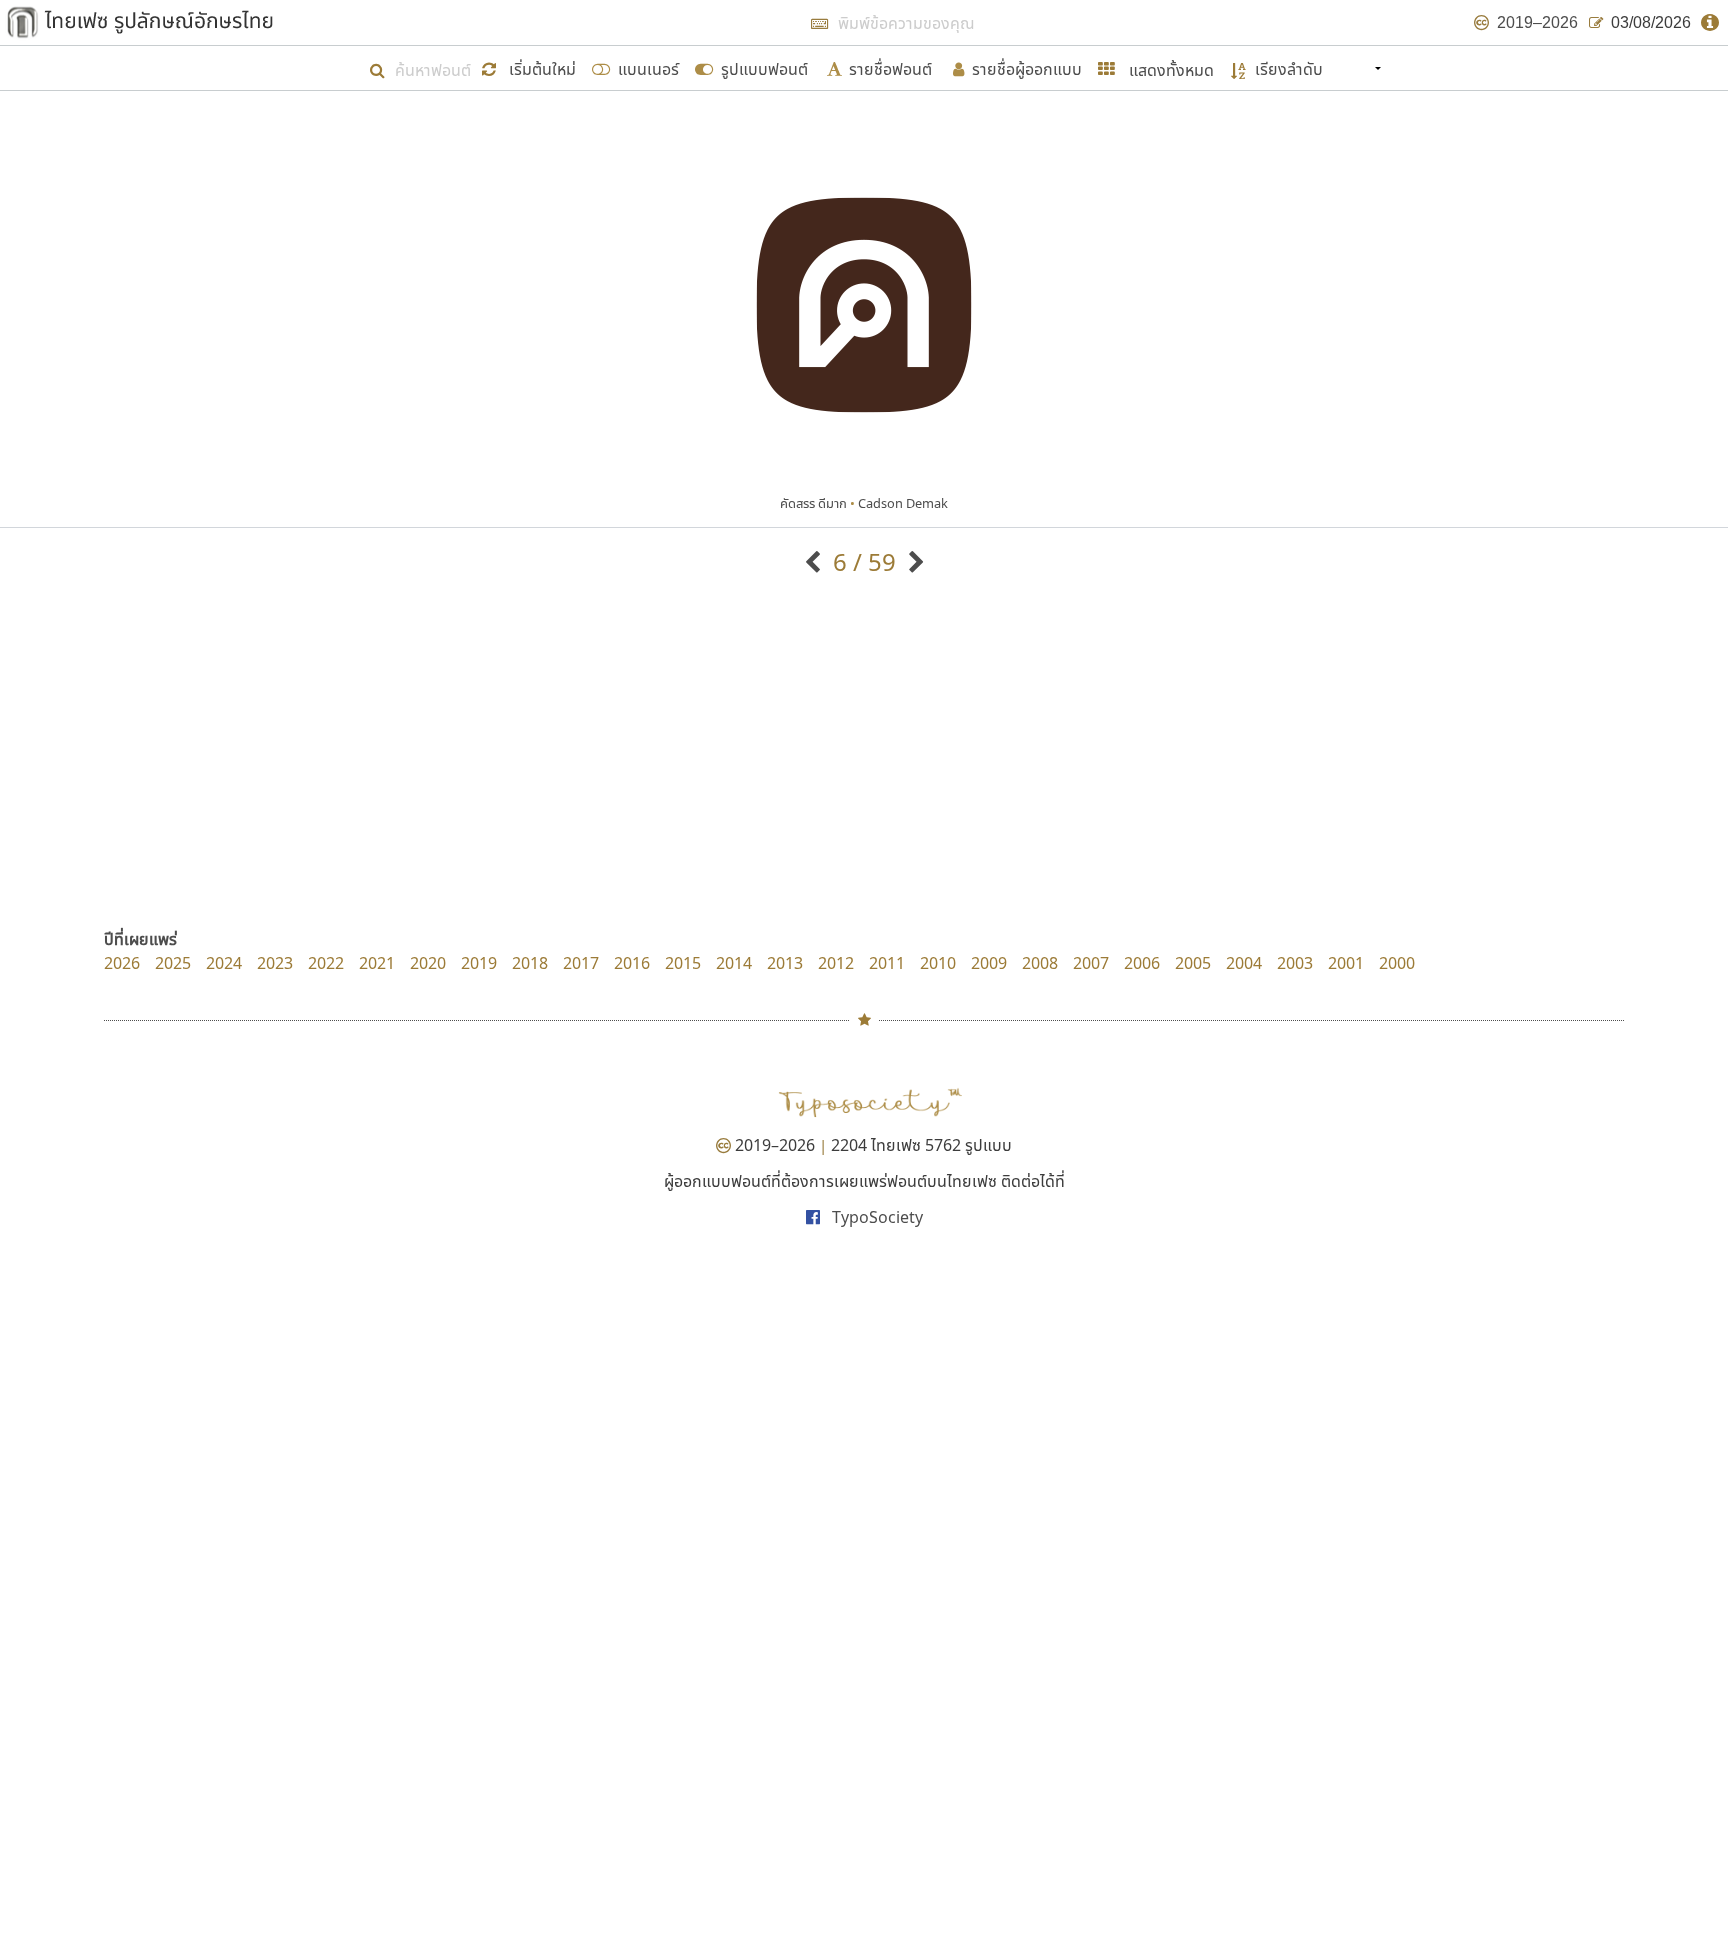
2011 (887, 963)
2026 (122, 963)
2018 (530, 963)
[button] (532, 67)
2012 (836, 963)
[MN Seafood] (913, 561)
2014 (734, 963)
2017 (581, 963)
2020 (428, 963)
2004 (1244, 963)
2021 (377, 963)
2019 (479, 963)
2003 (1295, 963)
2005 (1193, 963)
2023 (275, 963)
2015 (683, 963)
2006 (1142, 963)
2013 (785, 963)
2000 (1397, 963)
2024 (224, 963)
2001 (1346, 963)
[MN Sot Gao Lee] (815, 561)
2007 (1091, 963)
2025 (173, 963)
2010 (938, 963)
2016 (632, 963)
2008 (1040, 963)
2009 (989, 963)
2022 (326, 963)
